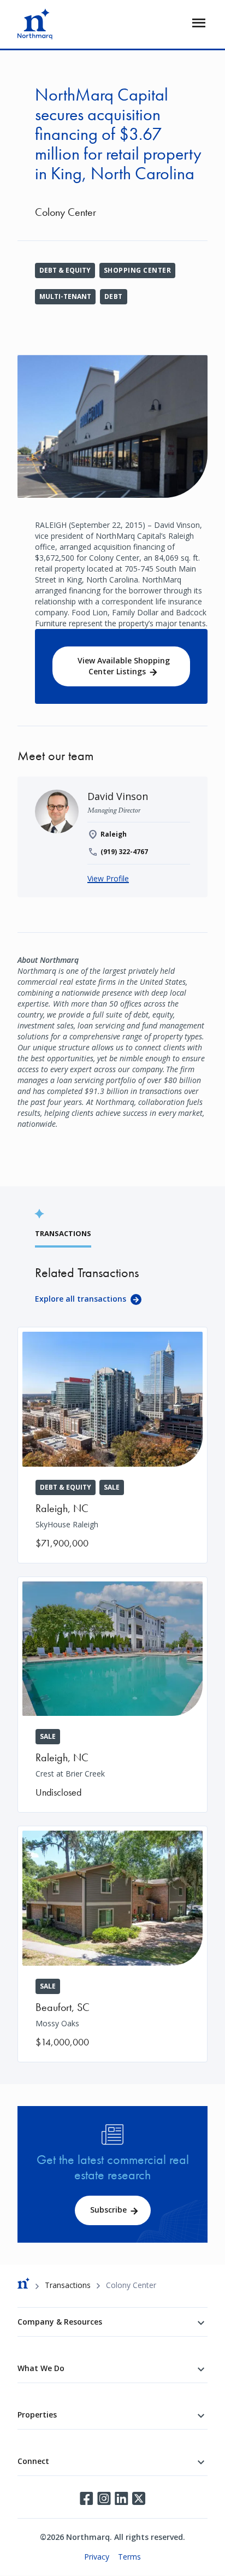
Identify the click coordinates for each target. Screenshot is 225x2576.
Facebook (86, 2498)
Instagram (104, 2498)
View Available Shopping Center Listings (124, 666)
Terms (129, 2557)
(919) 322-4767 (124, 852)
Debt (114, 296)
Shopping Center (137, 270)
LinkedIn (121, 2498)
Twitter (139, 2498)
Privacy (97, 2557)
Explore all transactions (81, 1299)
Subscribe (108, 2210)
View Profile (108, 878)
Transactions (68, 2285)
